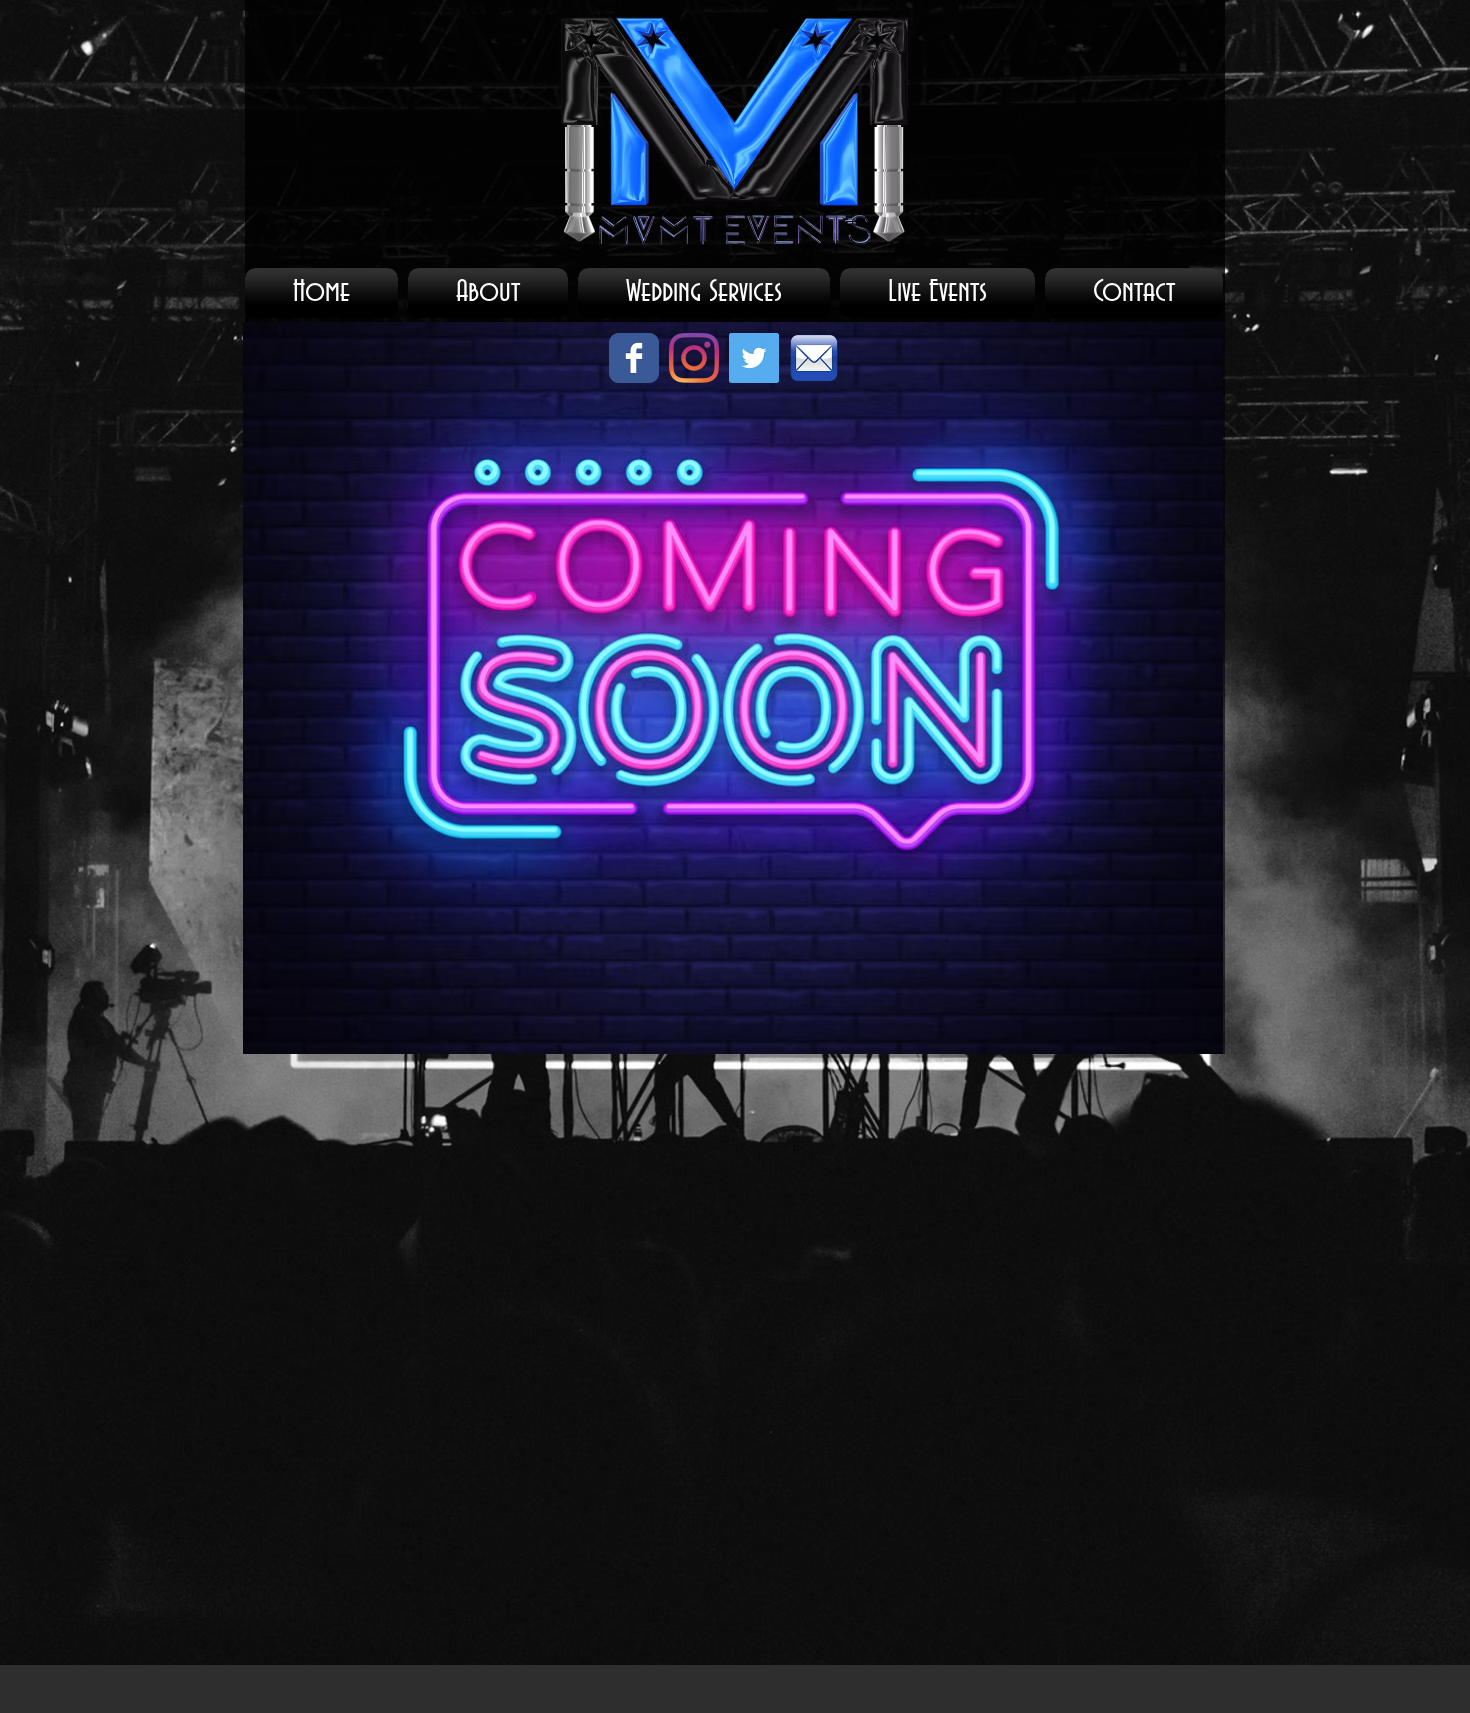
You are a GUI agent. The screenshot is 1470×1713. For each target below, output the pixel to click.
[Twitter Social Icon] (754, 358)
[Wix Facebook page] (634, 358)
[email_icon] (814, 358)
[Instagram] (694, 358)
